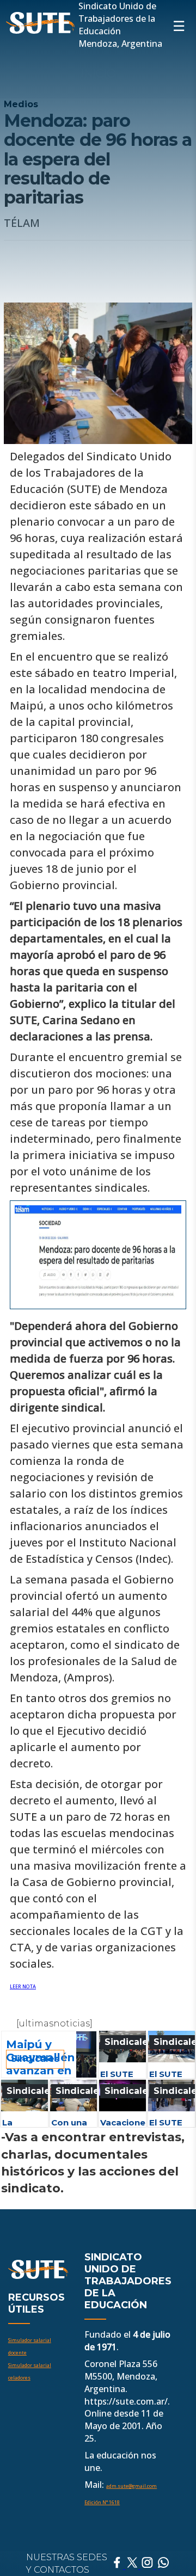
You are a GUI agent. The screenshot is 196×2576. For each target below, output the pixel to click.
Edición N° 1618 (102, 2502)
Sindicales (129, 2042)
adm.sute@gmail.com (131, 2486)
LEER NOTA (23, 1986)
